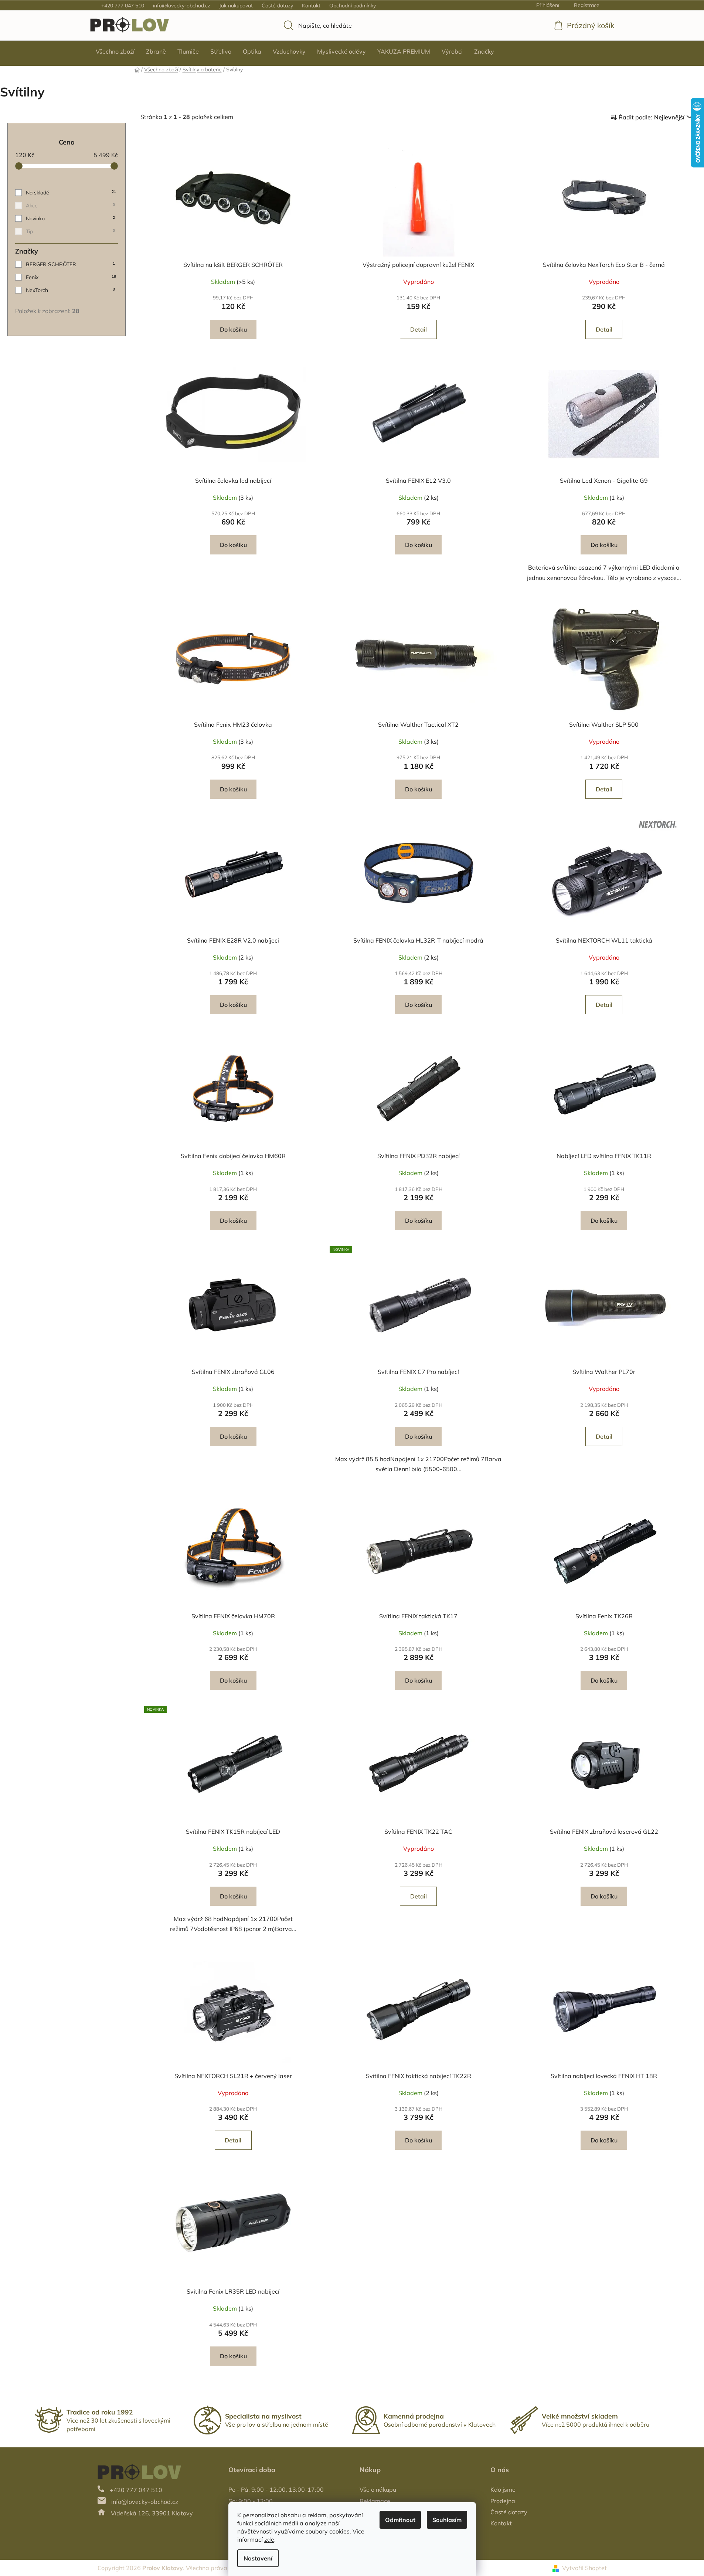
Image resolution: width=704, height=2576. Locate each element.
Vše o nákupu (378, 2490)
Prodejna (503, 2501)
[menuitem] (115, 51)
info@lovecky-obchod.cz (182, 6)
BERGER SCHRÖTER (70, 264)
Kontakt (311, 6)
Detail (419, 329)
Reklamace (375, 2501)
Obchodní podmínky (353, 6)
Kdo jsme (503, 2490)
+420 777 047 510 (123, 6)
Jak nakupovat (236, 6)
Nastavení (258, 2558)
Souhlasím (447, 2520)
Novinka (70, 218)
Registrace (587, 5)
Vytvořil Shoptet (584, 2568)
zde (269, 2539)
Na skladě (71, 193)
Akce (70, 206)
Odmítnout (400, 2520)
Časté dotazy (277, 6)
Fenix (71, 277)
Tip (70, 231)
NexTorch (70, 290)
